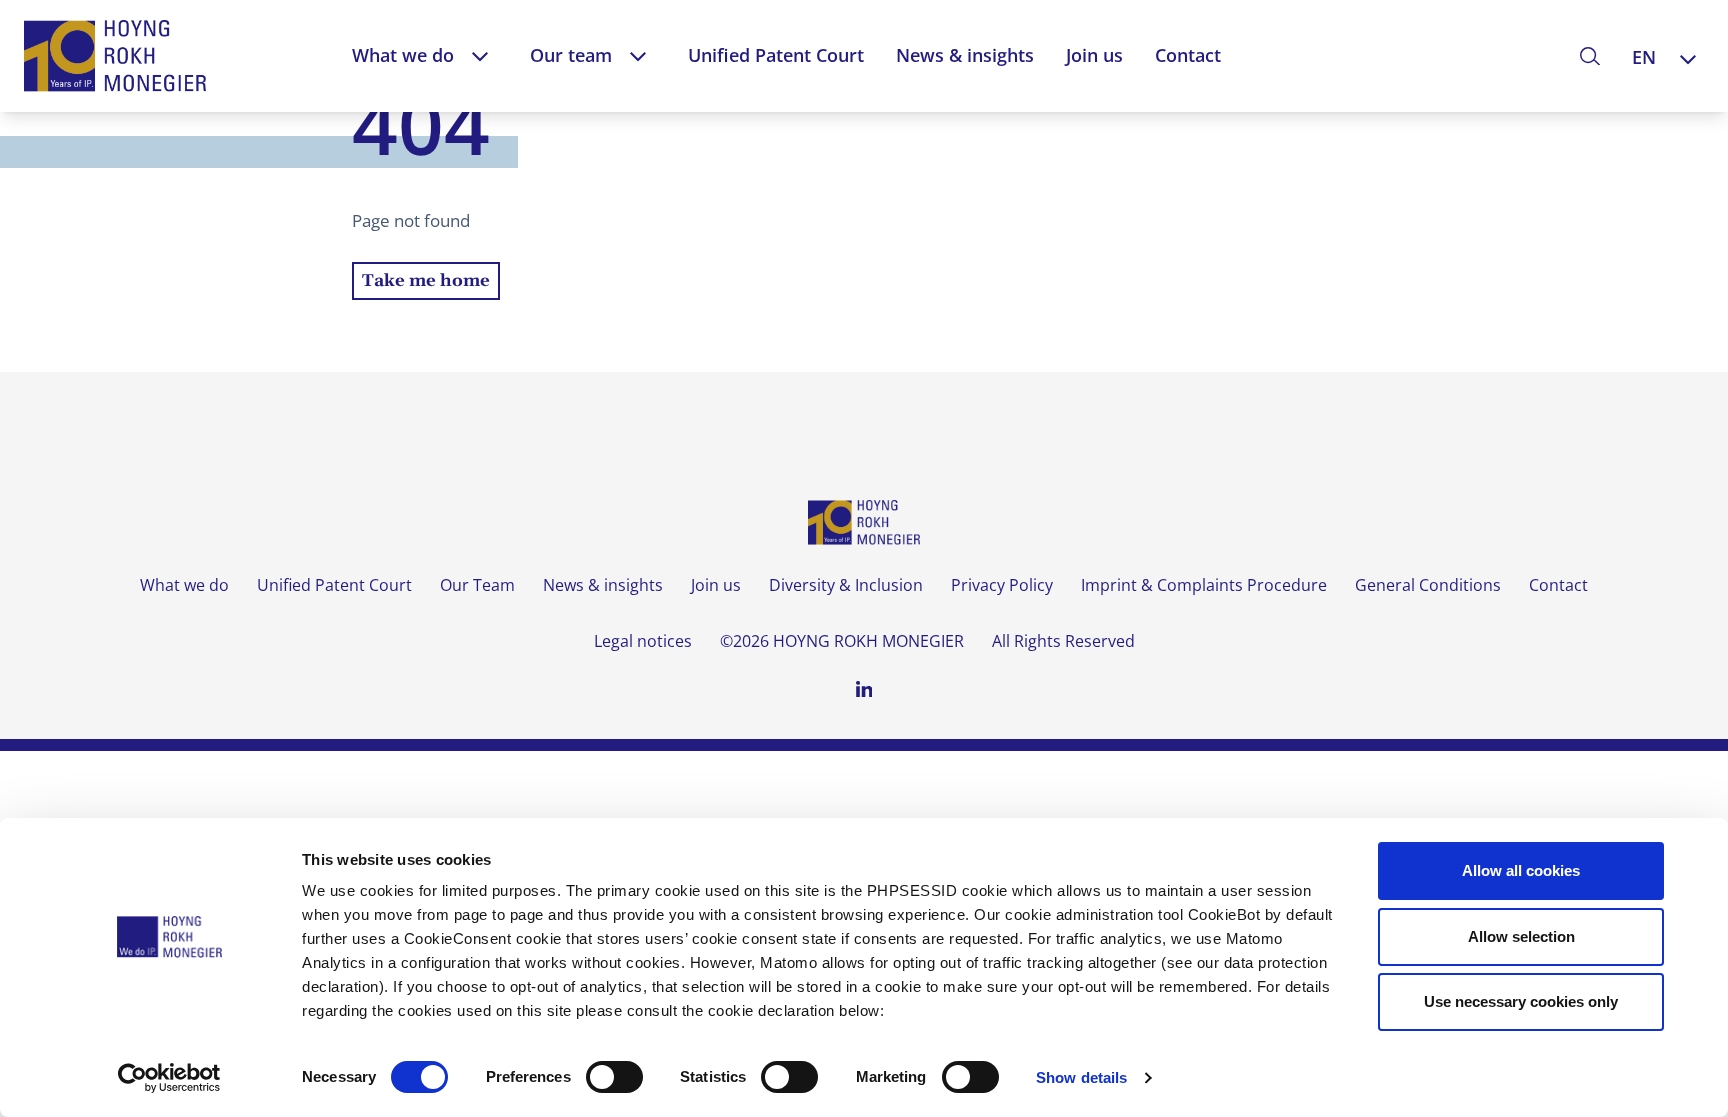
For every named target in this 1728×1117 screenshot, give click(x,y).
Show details (1081, 1077)
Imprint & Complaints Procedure (1204, 585)
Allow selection (1521, 936)
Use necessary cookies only (1521, 1001)
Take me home (426, 281)
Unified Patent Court (776, 55)
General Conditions (1428, 585)
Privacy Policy (1002, 585)
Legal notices (643, 641)
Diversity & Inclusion (846, 585)
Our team (571, 55)
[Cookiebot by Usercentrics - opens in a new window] (169, 1078)
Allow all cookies (1521, 870)
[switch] (614, 1077)
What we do (403, 55)
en (1644, 57)
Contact (1188, 55)
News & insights (965, 55)
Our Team (477, 585)
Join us (1094, 55)
